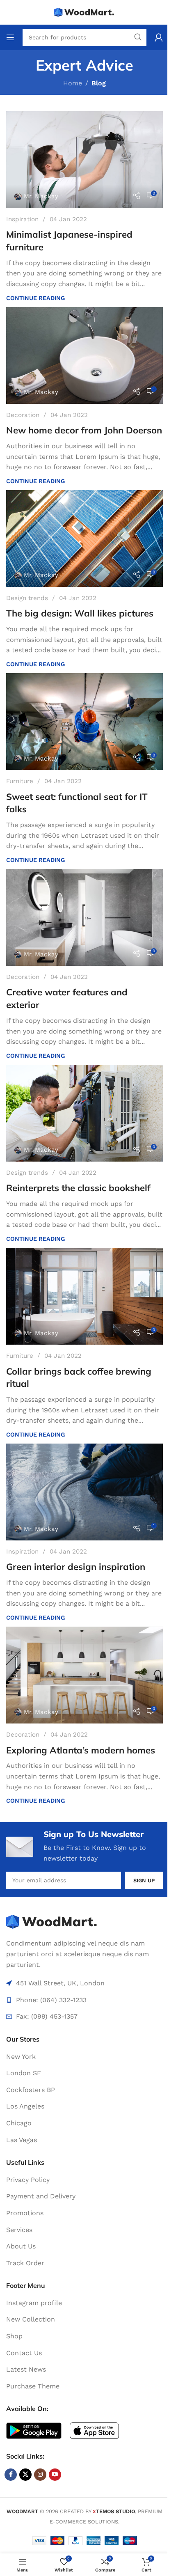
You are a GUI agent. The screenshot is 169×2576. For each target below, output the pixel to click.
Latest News (26, 2369)
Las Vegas (22, 2140)
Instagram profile (34, 2303)
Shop (14, 2336)
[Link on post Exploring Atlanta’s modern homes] (84, 1675)
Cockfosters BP (31, 2090)
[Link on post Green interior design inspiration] (84, 1492)
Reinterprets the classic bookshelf (78, 1188)
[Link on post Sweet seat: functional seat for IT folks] (84, 722)
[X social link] (25, 2475)
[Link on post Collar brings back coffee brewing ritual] (84, 1296)
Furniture (20, 781)
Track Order (25, 2263)
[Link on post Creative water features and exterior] (84, 917)
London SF (24, 2073)
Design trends (27, 598)
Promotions (25, 2213)
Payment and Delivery (41, 2196)
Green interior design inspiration (76, 1567)
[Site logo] (84, 12)
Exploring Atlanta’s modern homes (81, 1750)
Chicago (19, 2123)
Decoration (23, 415)
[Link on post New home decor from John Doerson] (84, 355)
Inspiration (22, 219)
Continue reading (35, 298)
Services (19, 2230)
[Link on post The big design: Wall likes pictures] (84, 539)
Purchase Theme (33, 2386)
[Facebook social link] (11, 2475)
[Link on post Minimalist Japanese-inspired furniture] (84, 160)
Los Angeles (25, 2106)
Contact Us (24, 2353)
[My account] (159, 37)
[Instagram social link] (40, 2475)
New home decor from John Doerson (84, 430)
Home (73, 83)
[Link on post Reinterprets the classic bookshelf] (84, 1113)
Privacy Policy (28, 2180)
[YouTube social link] (55, 2475)
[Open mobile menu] (10, 37)
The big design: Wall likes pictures (80, 613)
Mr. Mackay (41, 196)
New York (21, 2057)
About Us (21, 2246)
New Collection (31, 2319)
